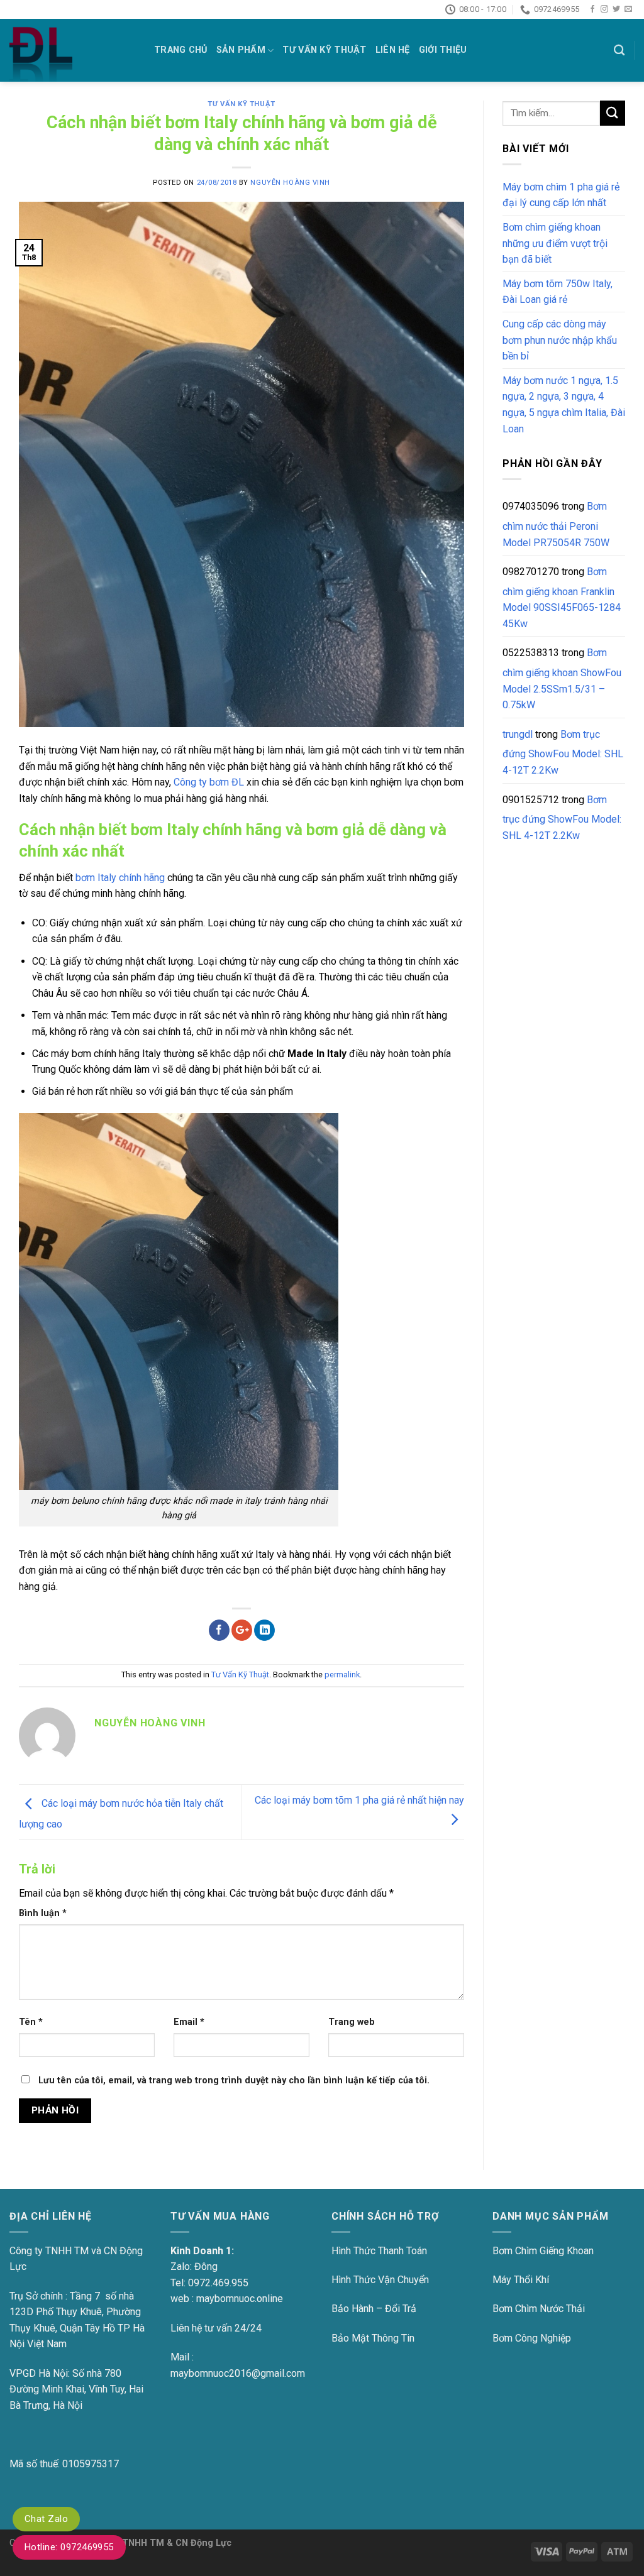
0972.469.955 (218, 2283)
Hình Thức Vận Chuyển (380, 2280)
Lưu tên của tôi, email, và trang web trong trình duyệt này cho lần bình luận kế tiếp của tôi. (234, 2080)
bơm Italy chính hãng (120, 878)
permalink (342, 1674)
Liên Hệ (393, 50)
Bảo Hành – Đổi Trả (374, 2309)
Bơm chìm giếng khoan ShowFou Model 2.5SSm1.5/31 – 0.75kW (562, 679)
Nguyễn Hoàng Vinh (290, 183)
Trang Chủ (181, 50)
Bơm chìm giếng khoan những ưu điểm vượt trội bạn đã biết (555, 243)
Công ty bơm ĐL (209, 782)
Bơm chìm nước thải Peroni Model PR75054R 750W (556, 524)
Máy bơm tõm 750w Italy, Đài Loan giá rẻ (558, 292)
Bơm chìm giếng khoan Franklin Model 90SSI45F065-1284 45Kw (562, 598)
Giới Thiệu (443, 50)
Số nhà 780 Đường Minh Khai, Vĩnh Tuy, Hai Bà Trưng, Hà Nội (76, 2389)
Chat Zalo (46, 2519)
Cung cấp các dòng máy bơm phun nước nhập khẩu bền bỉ (560, 340)
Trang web (352, 2022)
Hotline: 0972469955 (69, 2547)
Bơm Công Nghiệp (532, 2338)
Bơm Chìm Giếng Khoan (543, 2251)
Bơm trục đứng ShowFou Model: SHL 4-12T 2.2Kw (563, 752)
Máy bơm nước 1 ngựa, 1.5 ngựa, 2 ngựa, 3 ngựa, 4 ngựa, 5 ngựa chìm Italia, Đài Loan (564, 405)
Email (189, 2022)
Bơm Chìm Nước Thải (539, 2309)
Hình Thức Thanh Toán (379, 2251)
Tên (31, 2022)
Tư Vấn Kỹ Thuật (324, 50)
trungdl (518, 734)
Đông (206, 2266)
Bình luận (43, 1913)
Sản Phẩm (241, 50)
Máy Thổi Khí (521, 2280)
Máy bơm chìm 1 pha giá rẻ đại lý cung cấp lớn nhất (561, 195)
